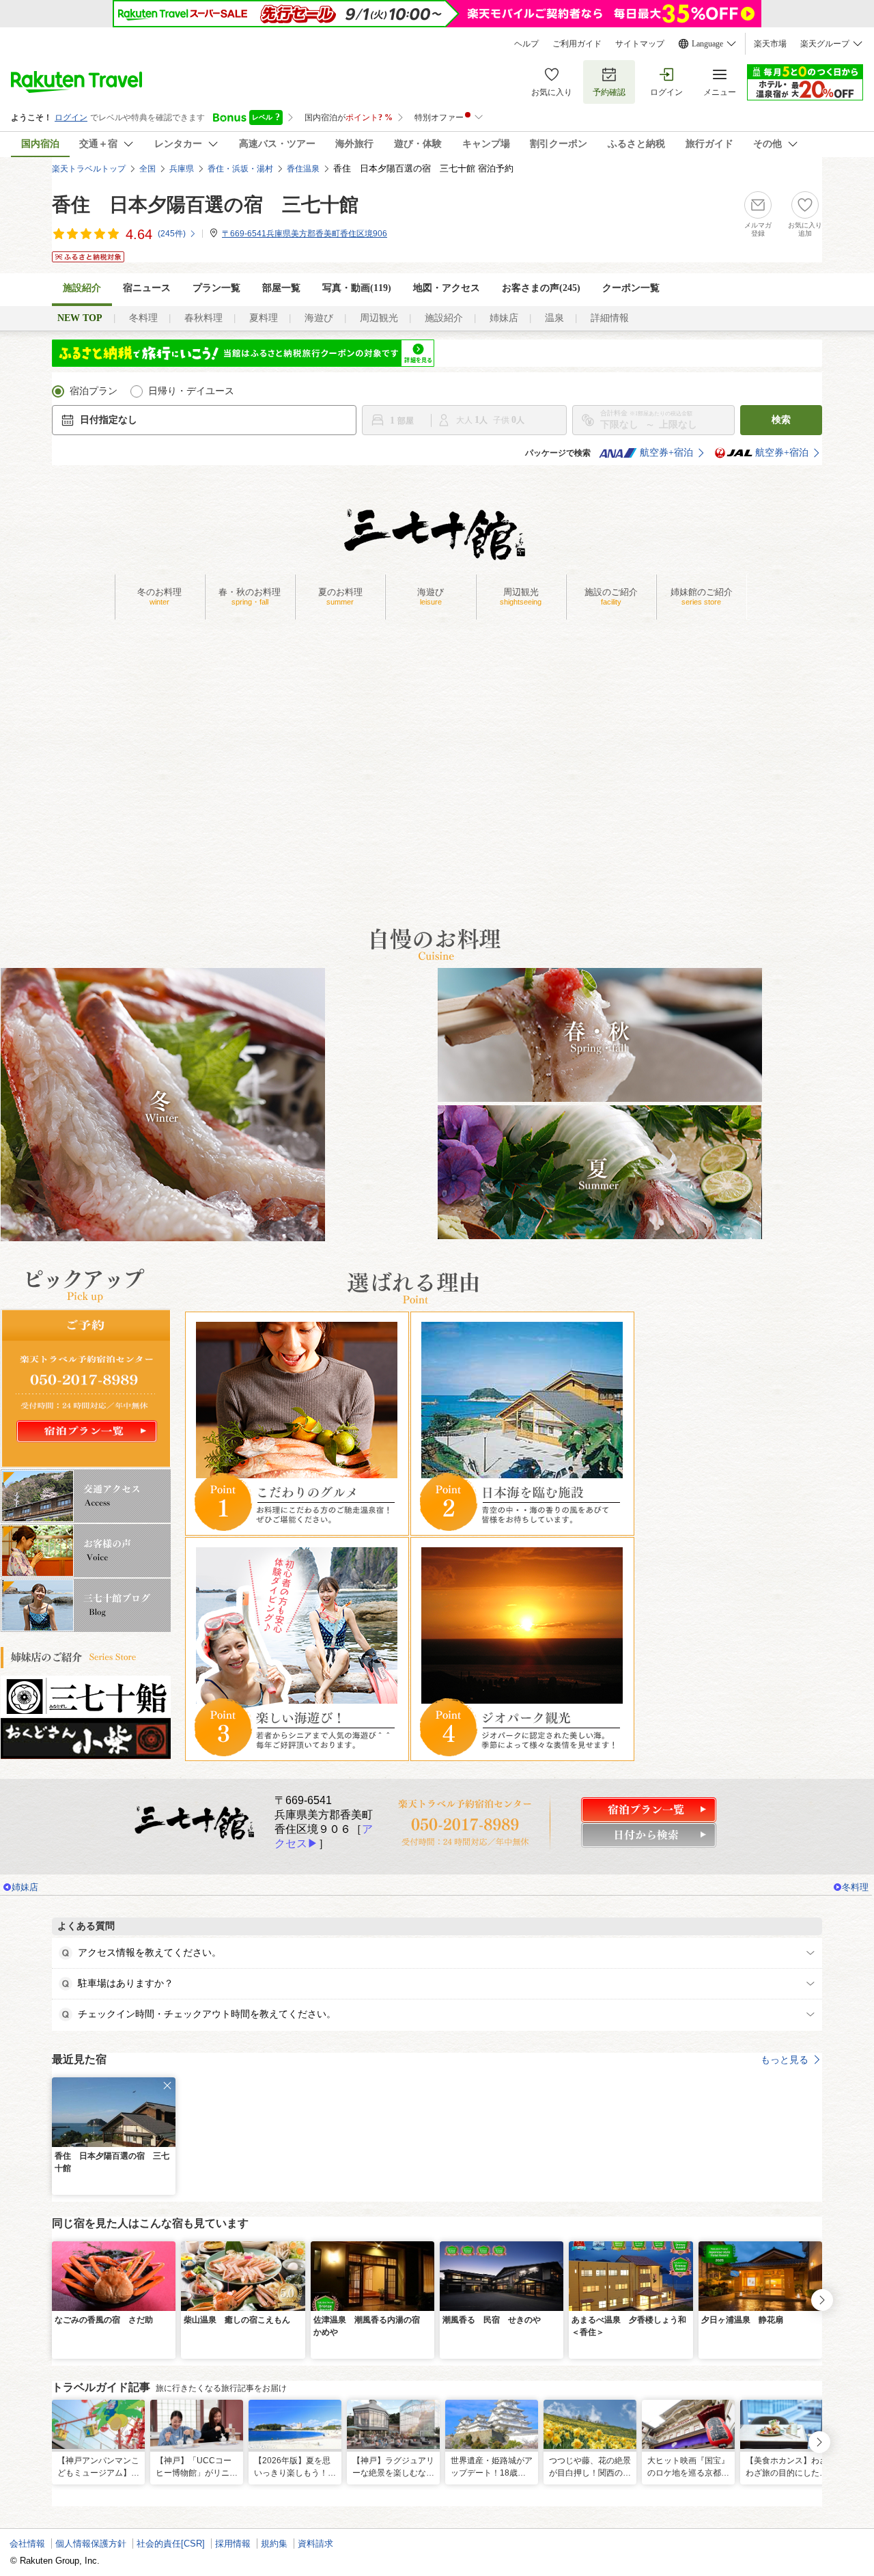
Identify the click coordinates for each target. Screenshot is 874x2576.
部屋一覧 (281, 288)
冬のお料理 (159, 596)
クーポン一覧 (631, 288)
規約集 (274, 2544)
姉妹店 (504, 318)
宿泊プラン (94, 391)
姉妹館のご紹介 (702, 596)
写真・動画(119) (357, 288)
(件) (172, 234)
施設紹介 (444, 318)
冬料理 (143, 318)
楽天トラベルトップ (89, 169)
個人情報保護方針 (91, 2544)
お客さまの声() (541, 288)
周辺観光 (379, 318)
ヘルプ (526, 44)
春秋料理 (203, 318)
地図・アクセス (447, 288)
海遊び (319, 318)
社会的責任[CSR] (171, 2544)
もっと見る (785, 2060)
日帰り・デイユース (191, 391)
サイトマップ (640, 44)
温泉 (554, 318)
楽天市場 (770, 44)
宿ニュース (147, 288)
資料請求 (315, 2544)
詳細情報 (610, 318)
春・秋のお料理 (250, 596)
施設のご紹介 (611, 596)
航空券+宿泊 (666, 453)
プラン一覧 (216, 288)
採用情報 (233, 2544)
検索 (781, 420)
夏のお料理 (340, 596)
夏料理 (264, 318)
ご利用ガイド (577, 44)
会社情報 (27, 2544)
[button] (167, 2086)
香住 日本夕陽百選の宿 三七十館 (205, 205)
